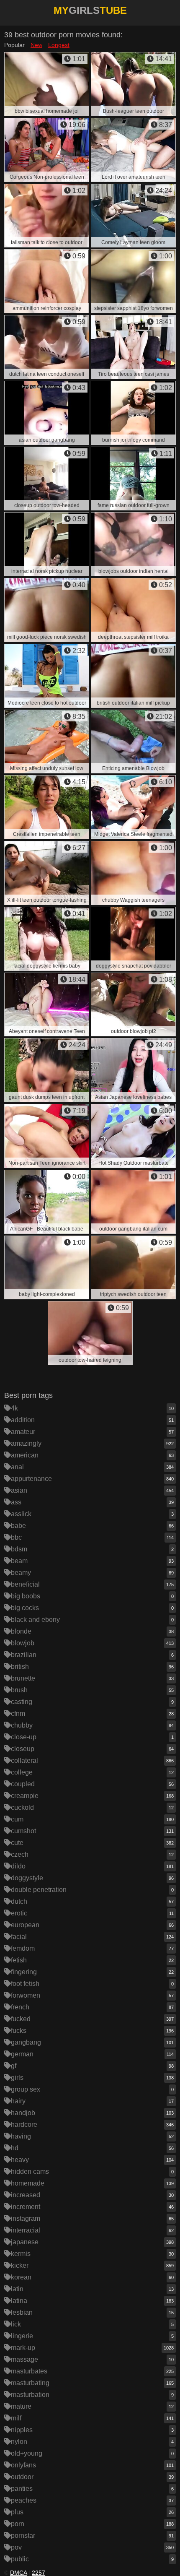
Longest (59, 45)
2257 (39, 2573)
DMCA (18, 2573)
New (36, 45)
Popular (14, 45)
